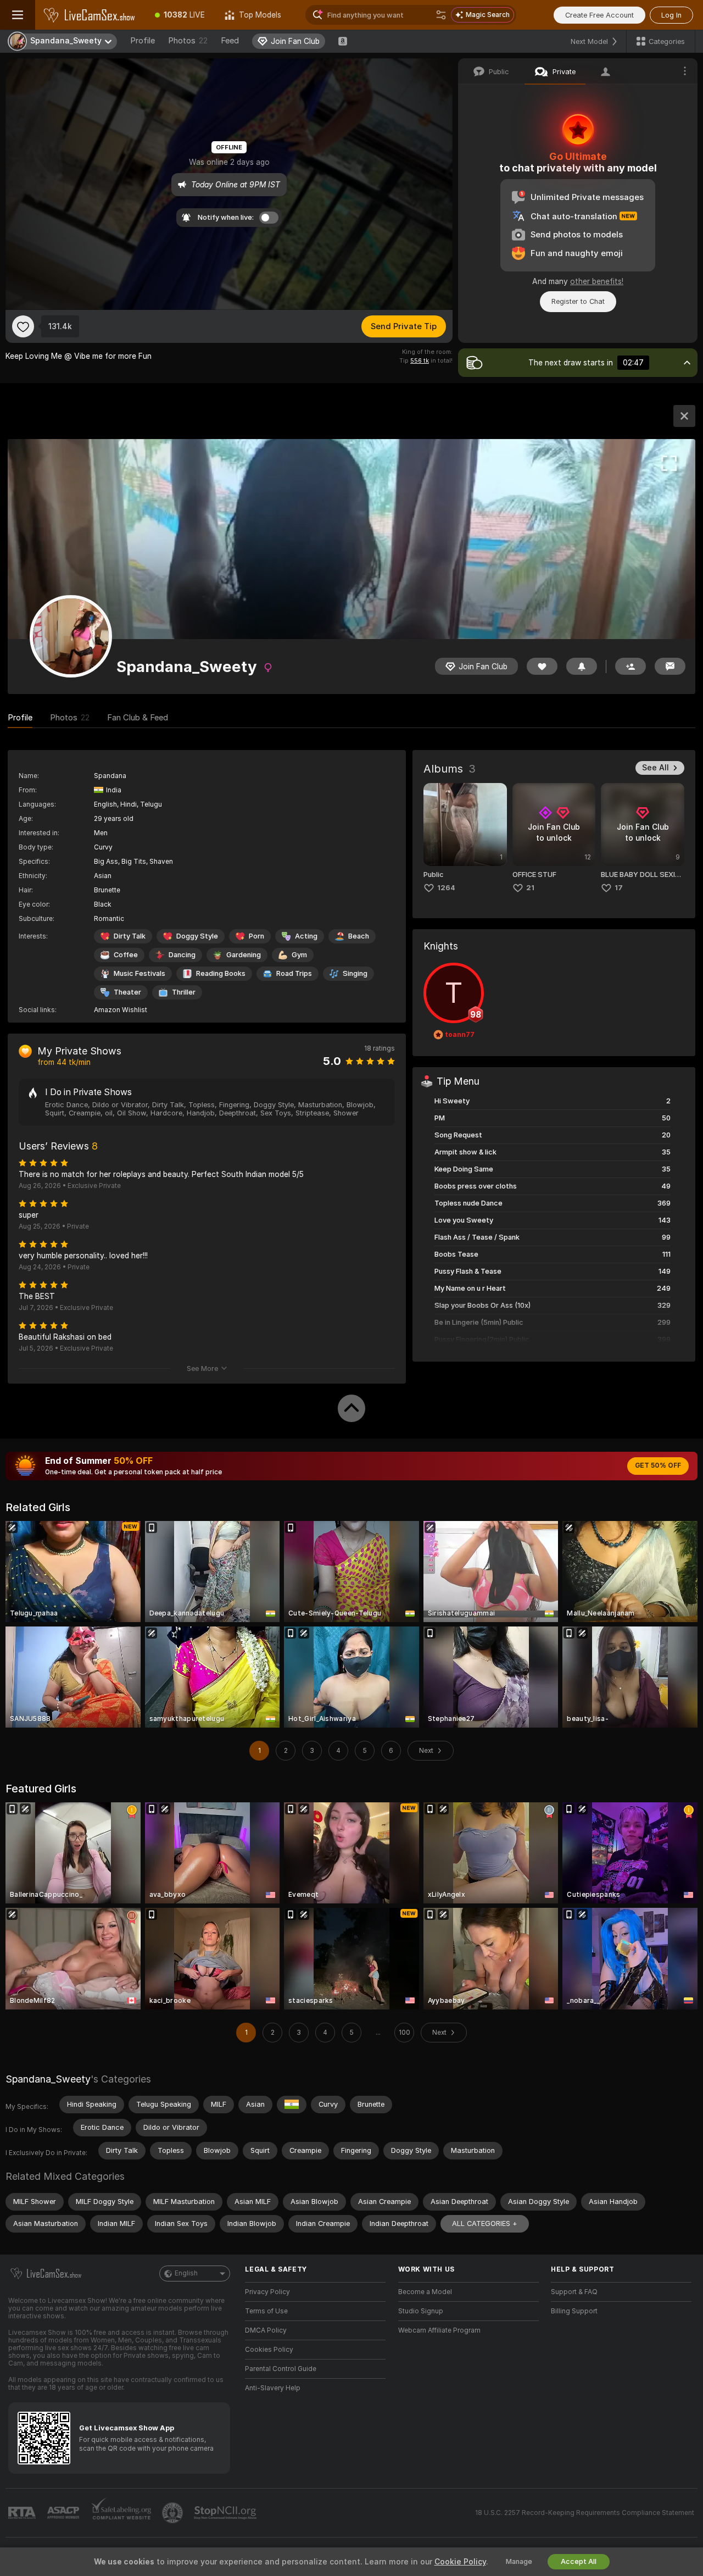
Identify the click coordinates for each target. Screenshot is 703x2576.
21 (530, 888)
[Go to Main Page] (90, 15)
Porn (256, 936)
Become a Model (425, 2292)
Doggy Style (197, 936)
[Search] (441, 15)
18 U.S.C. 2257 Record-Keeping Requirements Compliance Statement (585, 2513)
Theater (127, 992)
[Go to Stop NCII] (226, 2513)
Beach (359, 936)
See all (655, 768)
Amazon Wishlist (121, 1010)
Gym (299, 955)
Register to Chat (578, 301)
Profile (143, 41)
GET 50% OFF (658, 1465)
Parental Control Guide (281, 2369)
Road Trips (294, 973)
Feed (230, 41)
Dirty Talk (130, 936)
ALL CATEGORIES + (485, 2224)
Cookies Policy (269, 2350)
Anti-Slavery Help (273, 2388)
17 (619, 888)
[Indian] (292, 2105)
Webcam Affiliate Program (439, 2330)
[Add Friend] (631, 666)
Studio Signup (421, 2311)
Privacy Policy (267, 2292)
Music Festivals (140, 973)
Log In (671, 15)
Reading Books (221, 973)
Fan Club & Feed (138, 718)
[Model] (684, 416)
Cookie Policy (460, 2562)
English (186, 2273)
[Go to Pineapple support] (174, 2513)
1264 (446, 888)
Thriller (184, 992)
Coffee (126, 955)
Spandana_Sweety (48, 2079)
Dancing (182, 955)
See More (202, 1368)
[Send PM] (670, 666)
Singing (355, 973)
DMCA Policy (266, 2330)
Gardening (244, 955)
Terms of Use (266, 2311)
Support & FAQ (574, 2292)
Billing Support (574, 2311)
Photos (188, 41)
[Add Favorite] (23, 326)
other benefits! (597, 281)
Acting (306, 936)
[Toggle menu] (18, 15)
